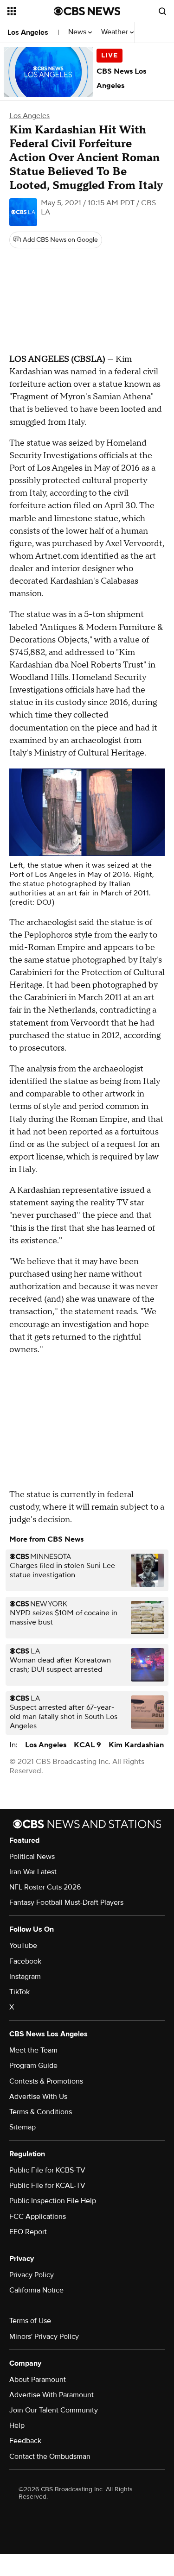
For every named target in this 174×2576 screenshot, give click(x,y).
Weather (116, 32)
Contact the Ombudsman (50, 2456)
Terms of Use (30, 2321)
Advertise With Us (38, 2097)
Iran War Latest (33, 1872)
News (78, 32)
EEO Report (28, 2232)
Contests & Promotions (46, 2081)
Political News (32, 1857)
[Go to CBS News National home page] (87, 11)
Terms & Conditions (41, 2112)
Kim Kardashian (136, 1745)
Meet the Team (33, 2050)
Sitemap (23, 2127)
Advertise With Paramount (52, 2395)
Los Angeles (28, 32)
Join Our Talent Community (54, 2410)
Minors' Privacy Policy (44, 2337)
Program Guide (33, 2066)
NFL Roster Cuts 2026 (45, 1887)
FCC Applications (38, 2217)
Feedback (25, 2441)
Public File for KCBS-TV (47, 2170)
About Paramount (38, 2380)
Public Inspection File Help (53, 2201)
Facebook (25, 1961)
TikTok (19, 1992)
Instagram (25, 1977)
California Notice (36, 2290)
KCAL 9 (87, 1745)
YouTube (23, 1946)
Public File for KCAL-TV (47, 2186)
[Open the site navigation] (31, 11)
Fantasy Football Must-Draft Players (66, 1902)
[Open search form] (162, 11)
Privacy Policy (32, 2275)
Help (17, 2425)
